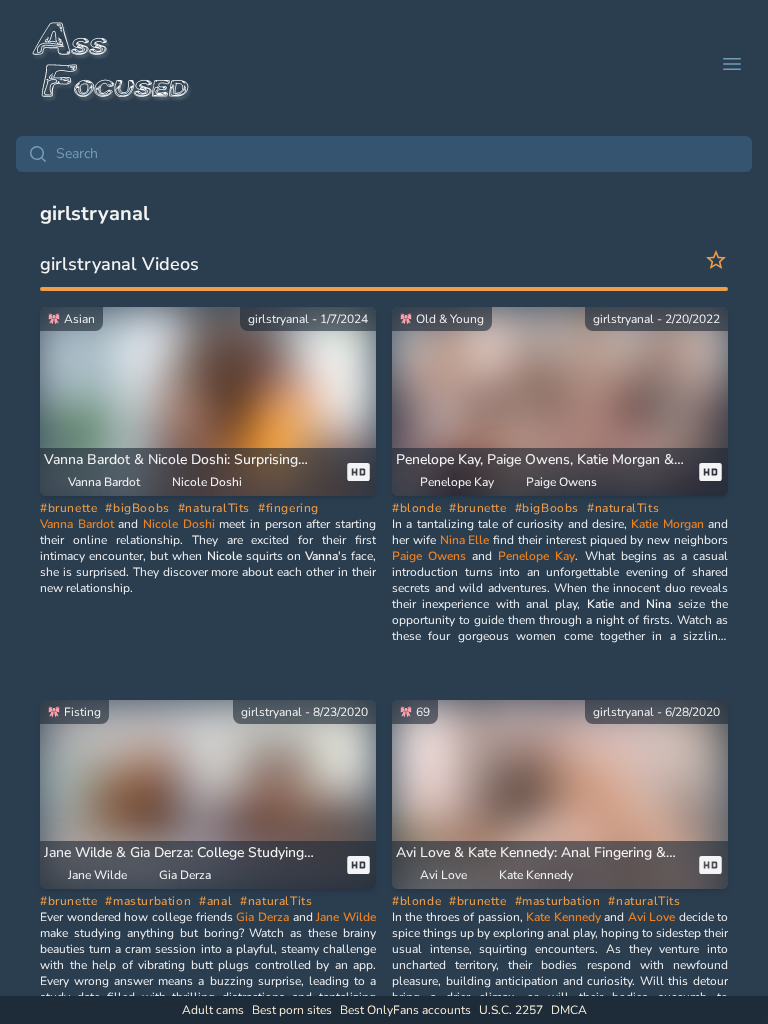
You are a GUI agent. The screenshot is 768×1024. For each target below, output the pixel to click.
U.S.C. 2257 (511, 1010)
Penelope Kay (536, 556)
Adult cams (213, 1010)
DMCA (569, 1010)
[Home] (112, 64)
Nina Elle (465, 540)
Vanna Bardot (77, 524)
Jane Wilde (346, 917)
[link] (208, 419)
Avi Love (651, 917)
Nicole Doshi (179, 524)
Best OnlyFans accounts (405, 1010)
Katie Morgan (667, 524)
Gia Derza (262, 917)
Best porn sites (292, 1010)
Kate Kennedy (563, 917)
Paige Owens (429, 556)
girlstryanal (278, 319)
